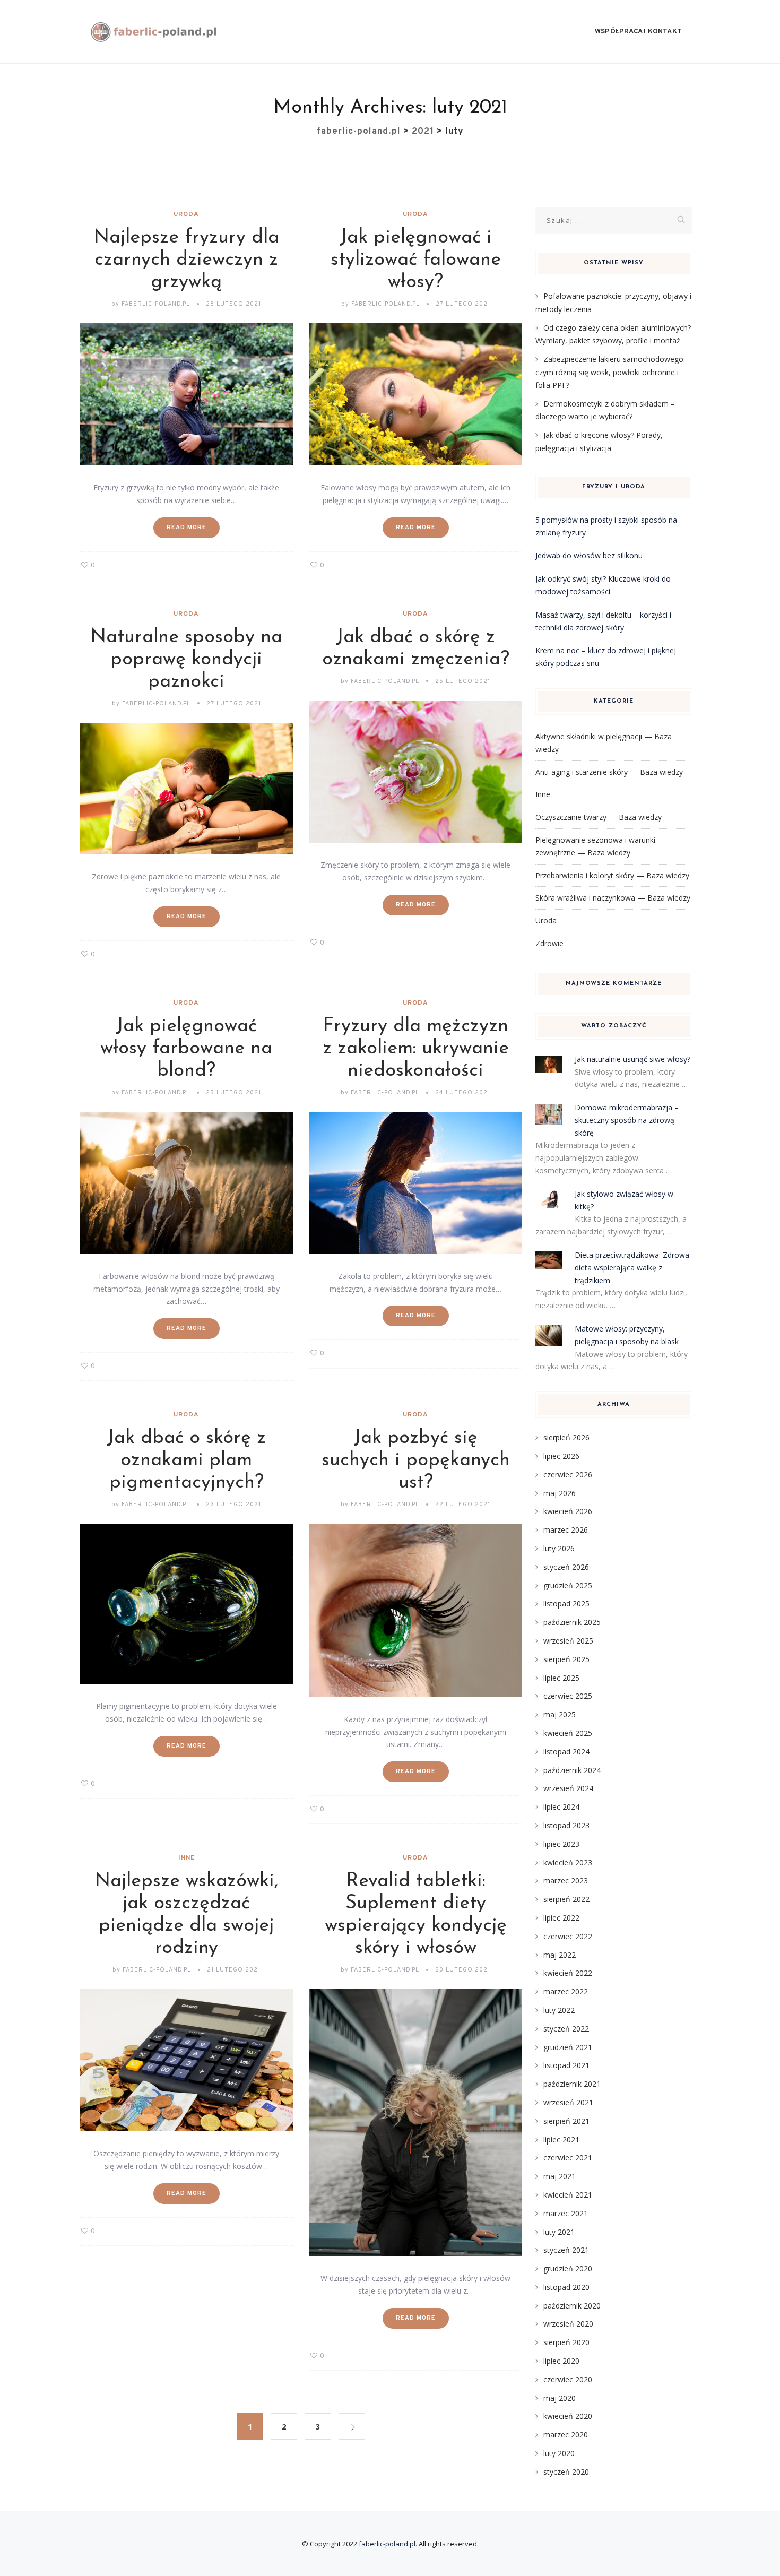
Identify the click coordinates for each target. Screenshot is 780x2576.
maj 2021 (560, 2176)
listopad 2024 (566, 1752)
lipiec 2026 (561, 1456)
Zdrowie (549, 943)
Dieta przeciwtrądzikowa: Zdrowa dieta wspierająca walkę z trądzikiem (632, 1268)
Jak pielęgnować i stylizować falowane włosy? (416, 260)
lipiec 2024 (561, 1807)
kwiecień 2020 (568, 2416)
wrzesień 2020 (568, 2324)
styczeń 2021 (566, 2250)
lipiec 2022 (561, 1918)
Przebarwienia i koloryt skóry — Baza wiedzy (612, 875)
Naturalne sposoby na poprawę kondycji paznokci (186, 660)
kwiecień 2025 (568, 1733)
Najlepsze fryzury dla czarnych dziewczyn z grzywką (186, 260)
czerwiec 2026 (568, 1475)
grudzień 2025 (568, 1585)
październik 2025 (572, 1622)
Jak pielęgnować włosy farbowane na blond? (186, 1049)
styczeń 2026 (566, 1567)
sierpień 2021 (566, 2121)
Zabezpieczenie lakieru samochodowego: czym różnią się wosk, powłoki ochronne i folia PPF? (610, 372)
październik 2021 (572, 2084)
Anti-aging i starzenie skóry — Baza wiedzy (609, 772)
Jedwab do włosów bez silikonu (589, 555)
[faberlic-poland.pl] (154, 32)
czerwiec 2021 (568, 2158)
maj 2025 (560, 1714)
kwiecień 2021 (568, 2195)
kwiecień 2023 (568, 1862)
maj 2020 (560, 2398)
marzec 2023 (566, 1881)
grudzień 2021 (568, 2047)
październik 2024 (572, 1770)
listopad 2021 (566, 2065)
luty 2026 (559, 1548)
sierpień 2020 (566, 2342)
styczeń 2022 (566, 2029)
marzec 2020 (566, 2435)
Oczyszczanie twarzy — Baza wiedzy (599, 817)
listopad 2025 (566, 1603)
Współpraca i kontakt (638, 32)
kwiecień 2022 (568, 1973)
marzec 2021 (566, 2213)
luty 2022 (559, 2010)
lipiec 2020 (561, 2361)
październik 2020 (572, 2306)
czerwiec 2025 (568, 1696)
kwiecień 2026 (568, 1511)
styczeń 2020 (566, 2472)
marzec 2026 (566, 1530)
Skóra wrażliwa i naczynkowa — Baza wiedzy (613, 898)
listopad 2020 (566, 2287)
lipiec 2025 (561, 1678)
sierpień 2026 (566, 1437)
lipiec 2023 (561, 1844)
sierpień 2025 (566, 1659)
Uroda (186, 214)
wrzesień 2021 (568, 2102)
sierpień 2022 (566, 1899)
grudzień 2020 (568, 2268)
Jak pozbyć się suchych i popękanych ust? (416, 1460)
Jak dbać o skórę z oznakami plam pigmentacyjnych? (186, 1460)
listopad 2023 (566, 1825)
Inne (187, 1858)
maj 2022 (560, 1955)
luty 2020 (559, 2453)
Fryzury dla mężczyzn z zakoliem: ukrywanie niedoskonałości (416, 1049)
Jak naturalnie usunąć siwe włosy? (632, 1059)
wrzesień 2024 (568, 1788)
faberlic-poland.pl (387, 2544)
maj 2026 (560, 1493)
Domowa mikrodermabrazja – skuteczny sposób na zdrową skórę (627, 1120)
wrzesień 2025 (568, 1641)
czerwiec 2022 (568, 1936)
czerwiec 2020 (568, 2379)
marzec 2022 (566, 1991)
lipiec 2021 (561, 2140)
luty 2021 (559, 2232)
